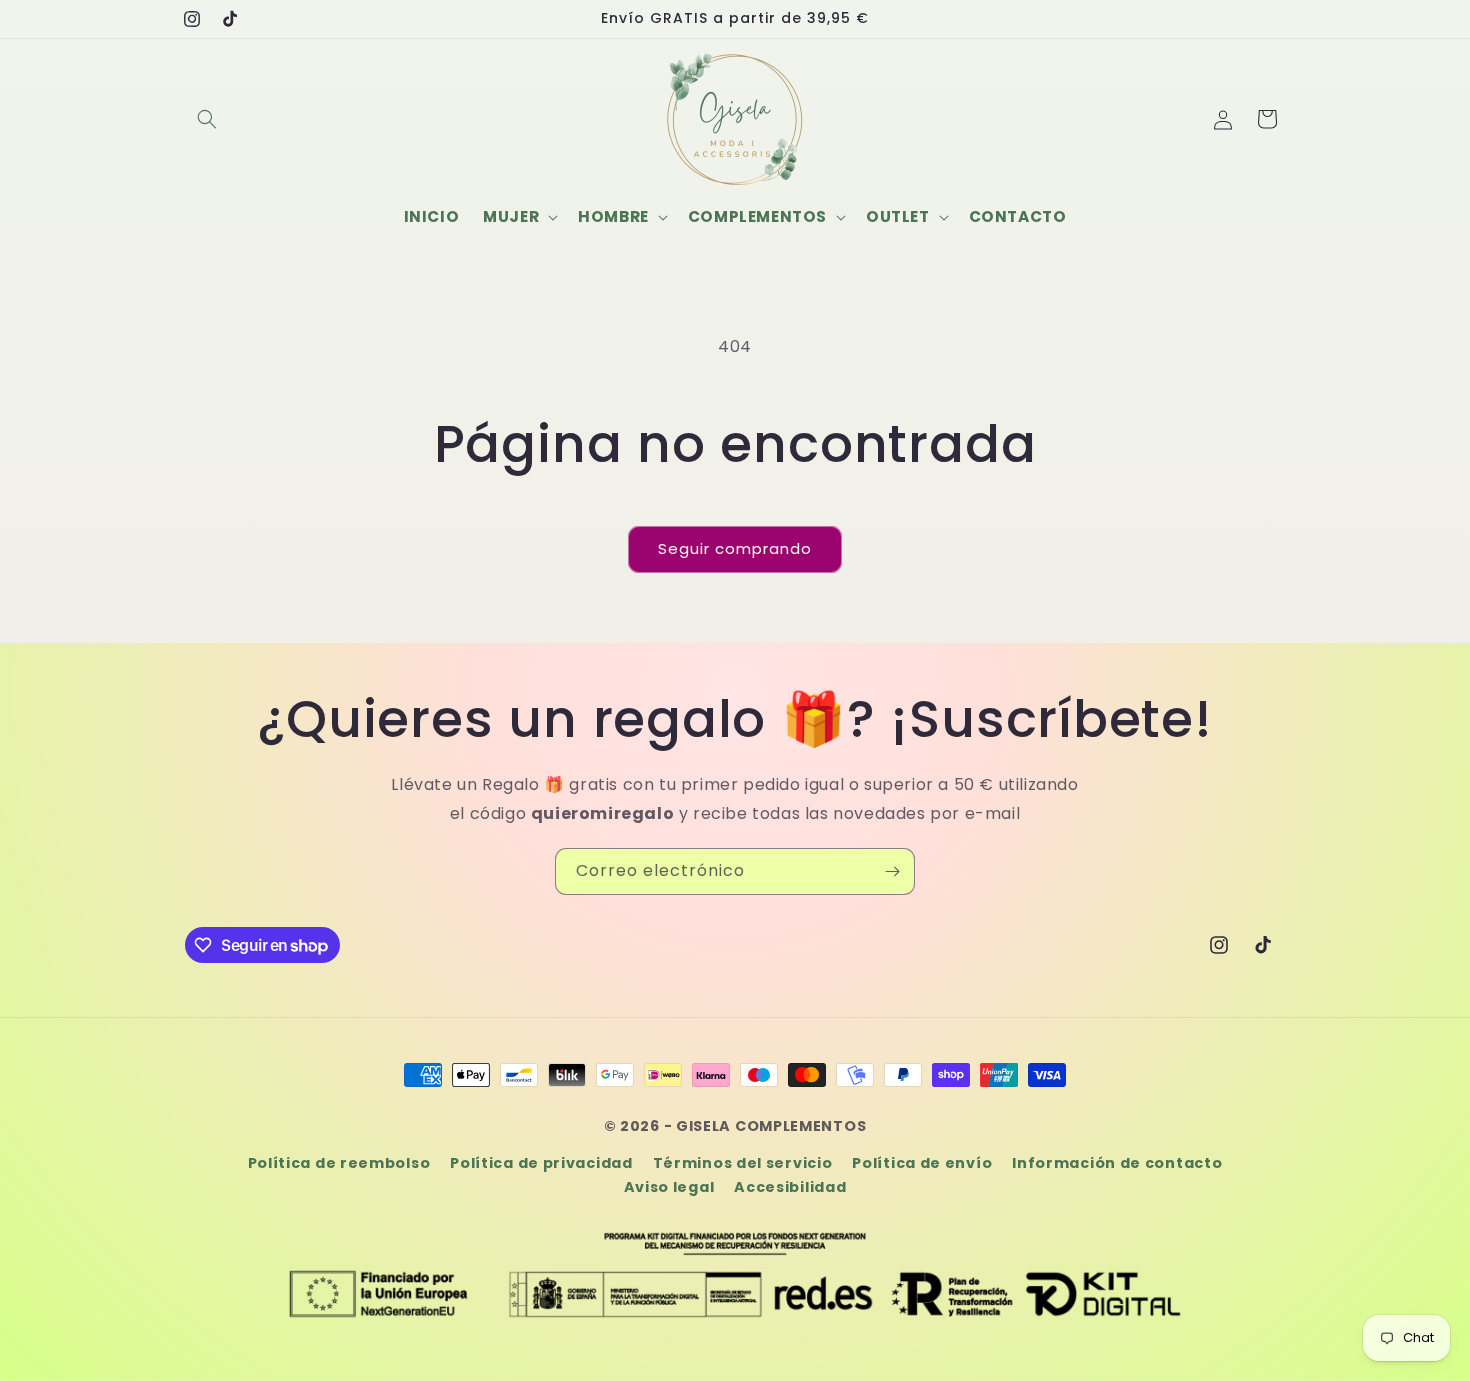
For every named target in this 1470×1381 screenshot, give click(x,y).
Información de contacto (1117, 1163)
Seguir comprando (735, 548)
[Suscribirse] (892, 871)
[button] (207, 119)
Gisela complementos (771, 1126)
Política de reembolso (339, 1163)
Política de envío (922, 1163)
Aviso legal (669, 1187)
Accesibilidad (790, 1187)
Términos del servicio (743, 1163)
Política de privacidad (541, 1163)
